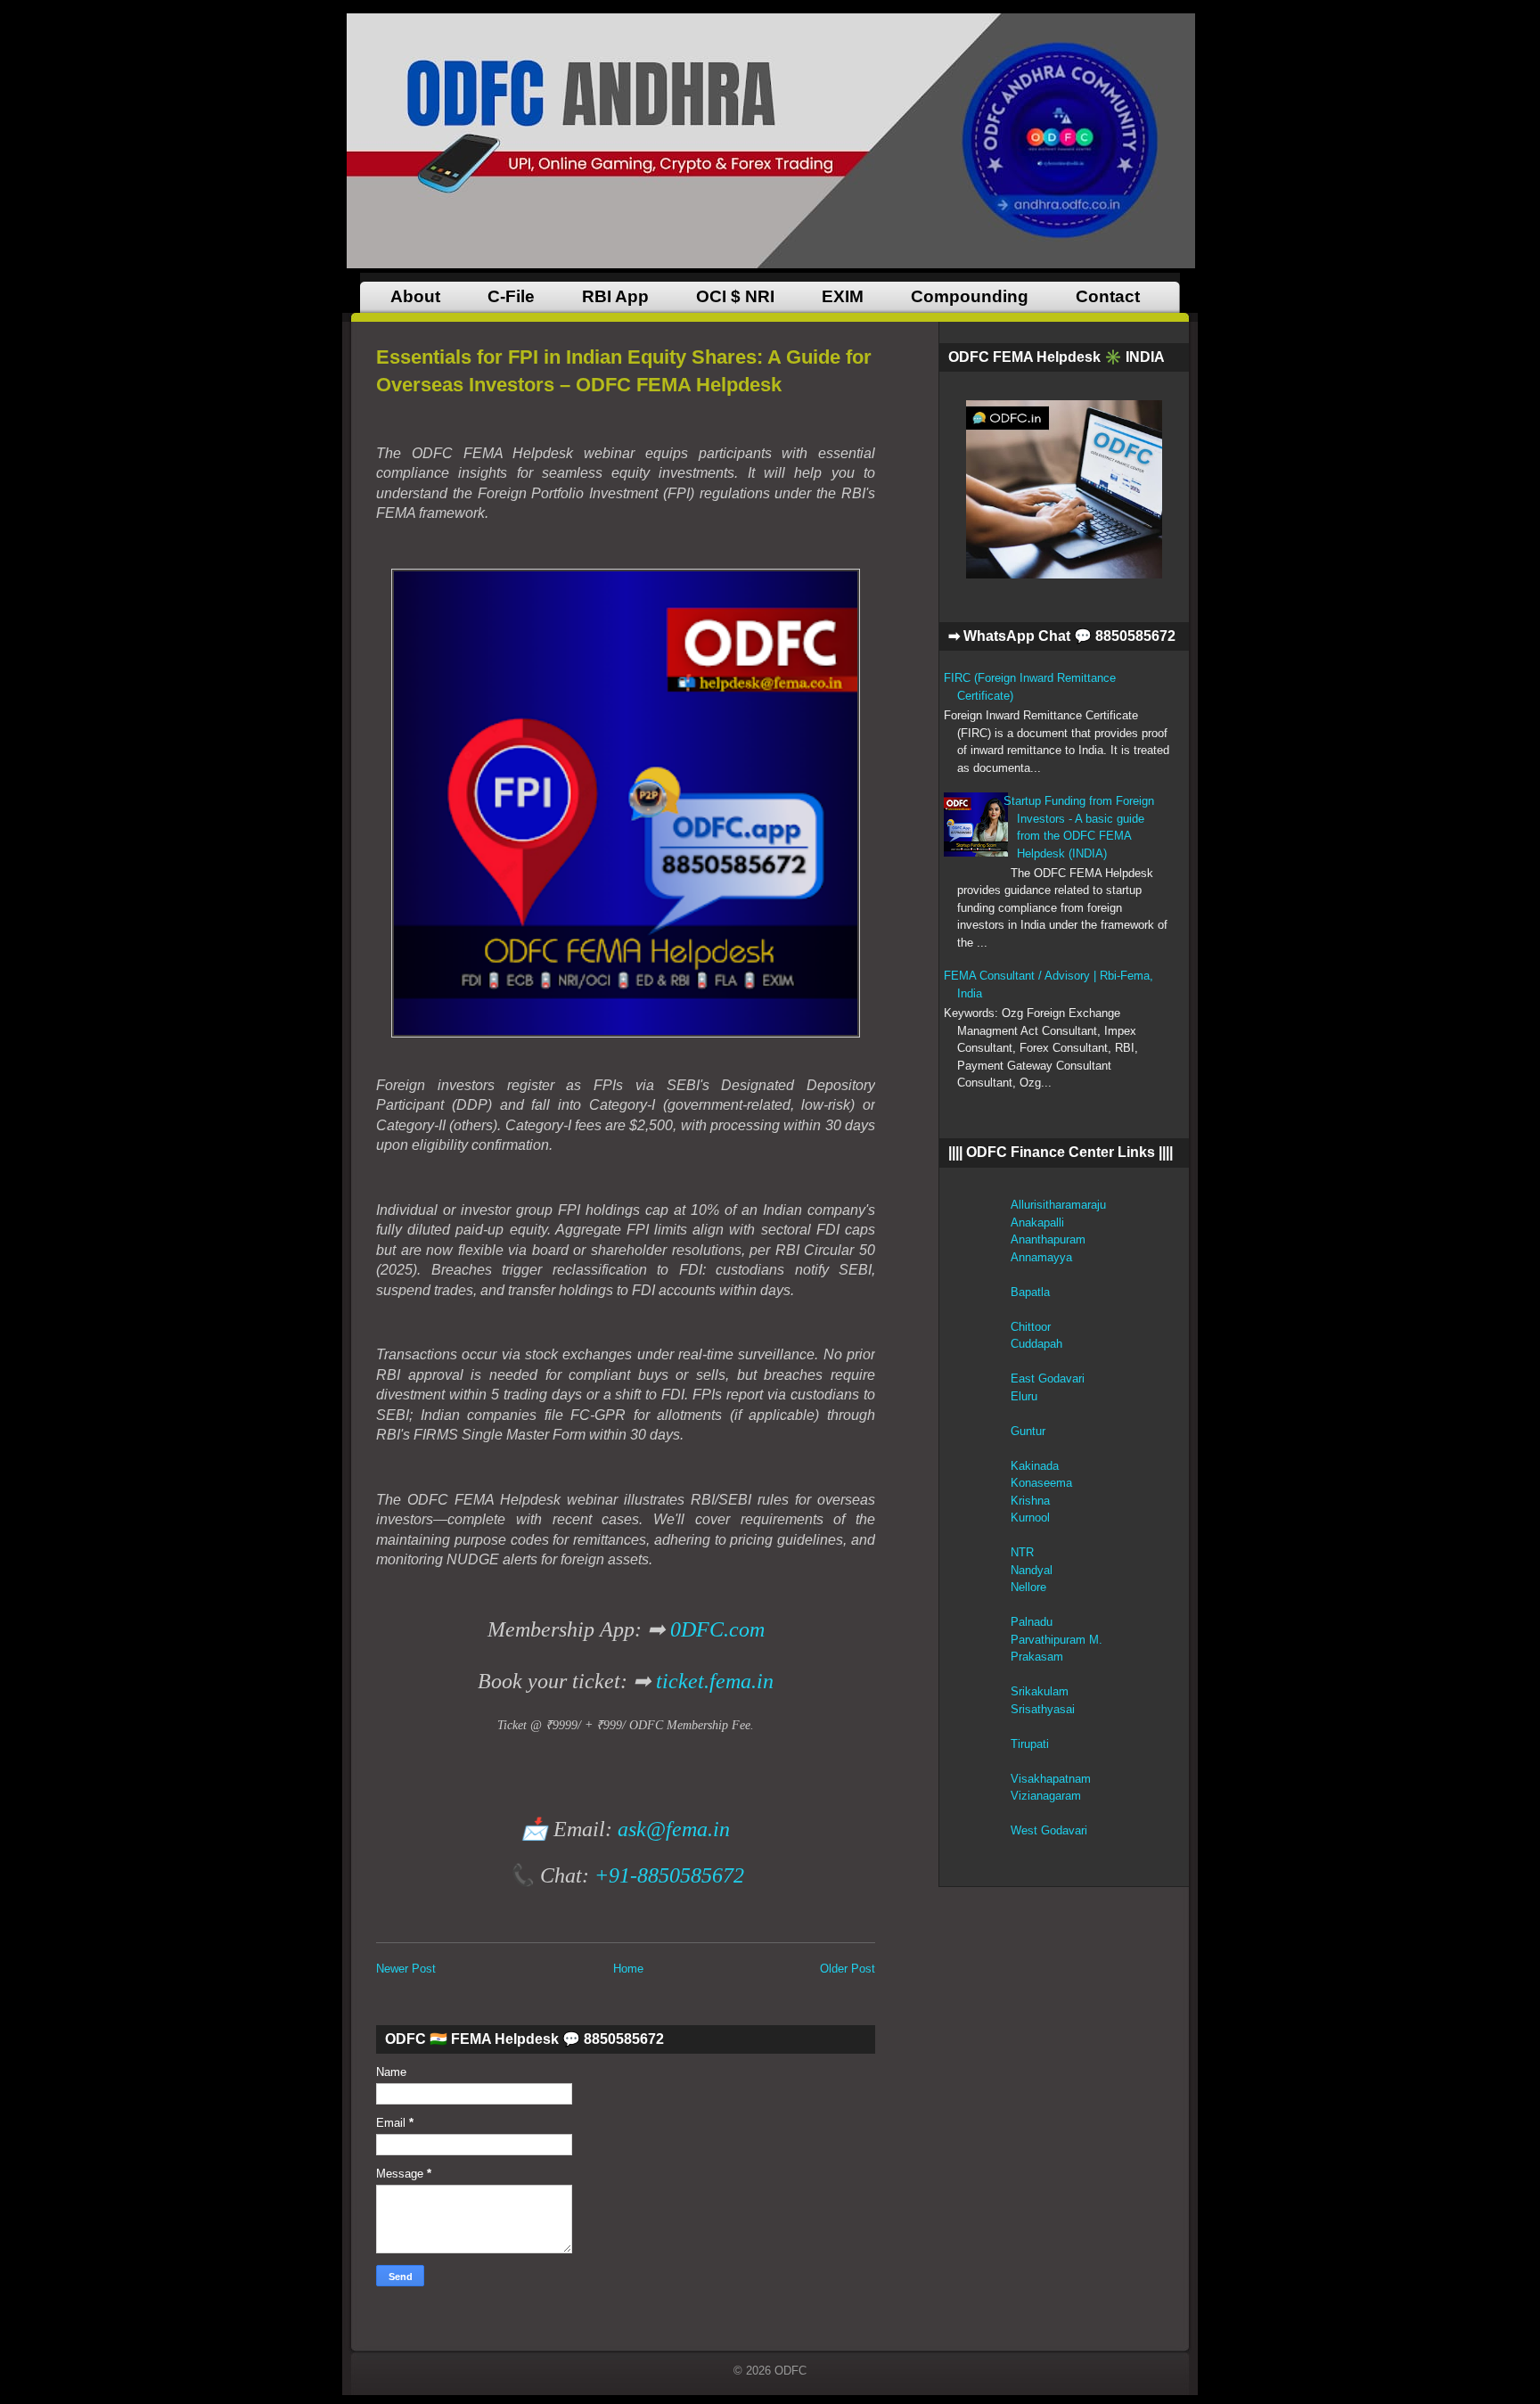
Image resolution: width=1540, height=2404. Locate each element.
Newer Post (406, 1969)
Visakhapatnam (1051, 1779)
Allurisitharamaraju (1058, 1205)
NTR (1022, 1552)
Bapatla (1030, 1292)
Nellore (1028, 1587)
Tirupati (1030, 1744)
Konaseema (1041, 1483)
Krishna (1030, 1501)
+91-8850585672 (669, 1875)
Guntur (1028, 1431)
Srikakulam (1040, 1691)
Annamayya (1041, 1257)
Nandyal (1032, 1570)
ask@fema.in (674, 1829)
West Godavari (1049, 1830)
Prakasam (1037, 1657)
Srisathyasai (1043, 1709)
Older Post (848, 1969)
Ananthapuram (1048, 1239)
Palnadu (1032, 1622)
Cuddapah (1036, 1344)
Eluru (1024, 1396)
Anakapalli (1037, 1223)
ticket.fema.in (715, 1681)
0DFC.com (717, 1629)
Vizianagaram (1046, 1796)
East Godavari (1048, 1378)
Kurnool (1030, 1518)
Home (628, 1969)
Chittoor (1031, 1327)
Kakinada (1035, 1466)
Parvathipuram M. (1057, 1640)
